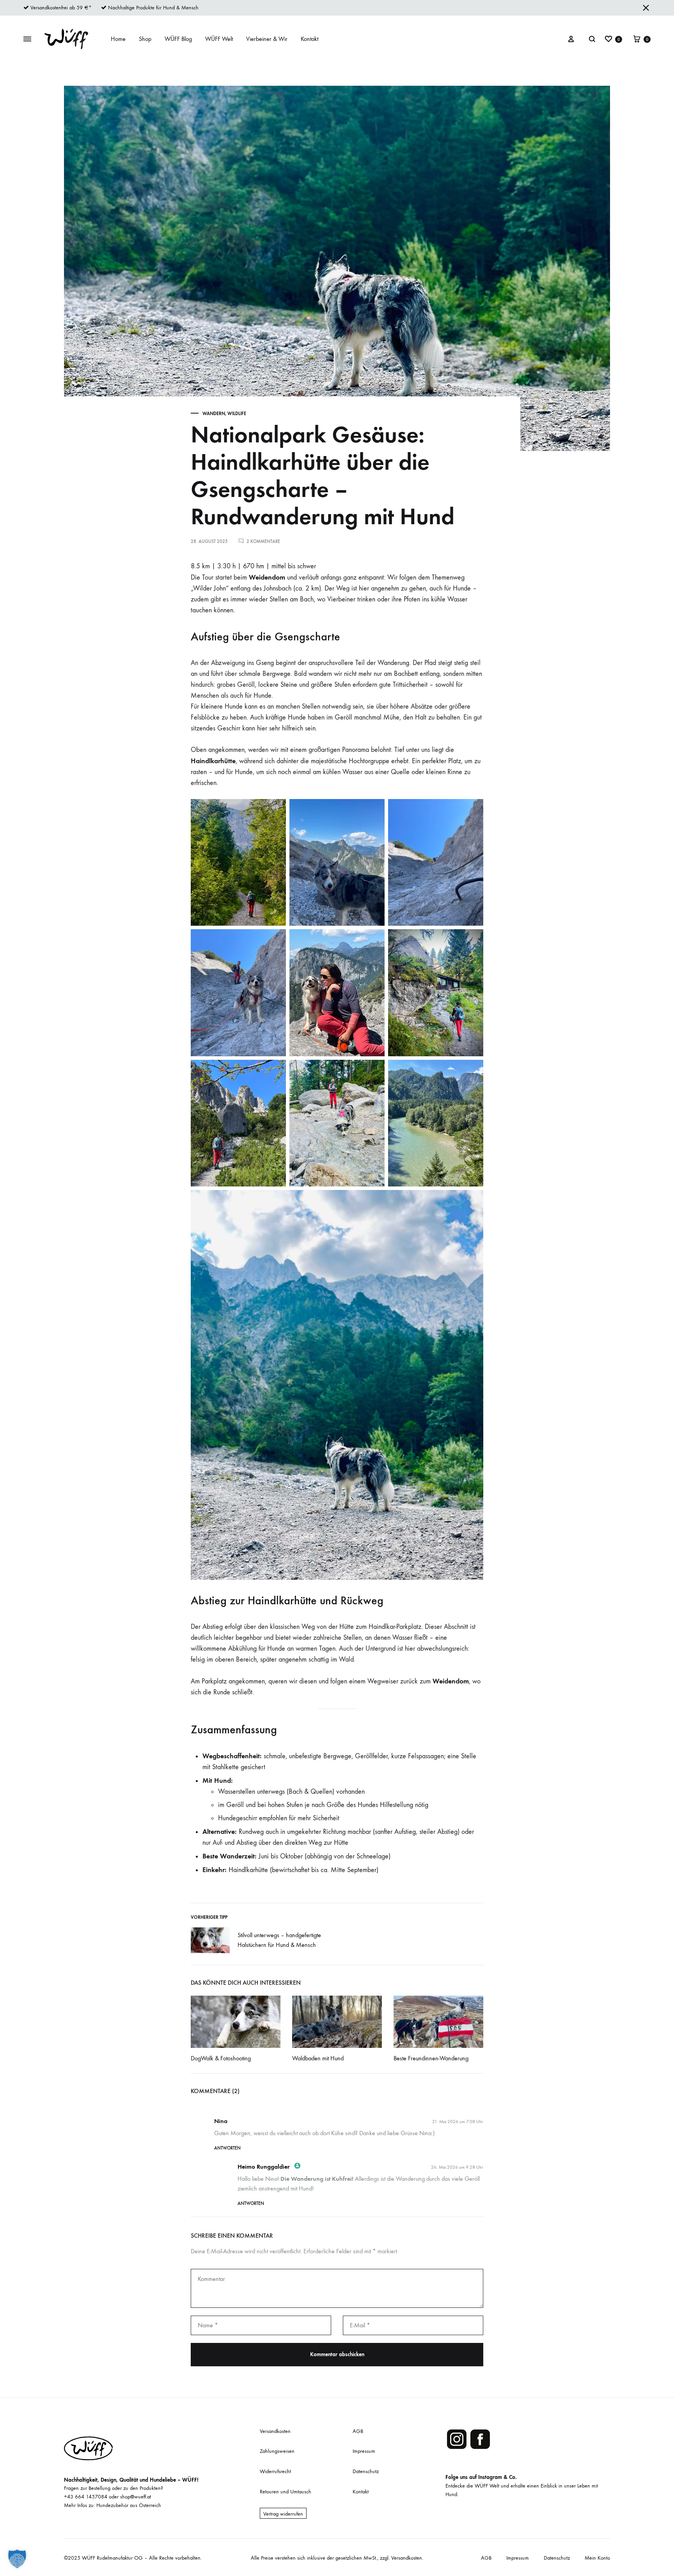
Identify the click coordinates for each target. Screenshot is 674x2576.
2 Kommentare (263, 541)
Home (118, 39)
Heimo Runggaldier (264, 2167)
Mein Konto (597, 2558)
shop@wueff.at (136, 2497)
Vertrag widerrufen (283, 2514)
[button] (17, 2559)
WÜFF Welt (219, 39)
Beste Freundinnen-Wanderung (431, 2058)
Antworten (227, 2148)
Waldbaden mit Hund (318, 2058)
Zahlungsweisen (277, 2451)
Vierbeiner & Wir (267, 39)
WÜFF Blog (178, 39)
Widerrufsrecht (275, 2471)
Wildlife (237, 414)
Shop (145, 39)
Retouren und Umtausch (286, 2492)
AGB (358, 2431)
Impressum (364, 2451)
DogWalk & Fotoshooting (221, 2058)
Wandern (214, 414)
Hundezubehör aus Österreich (129, 2505)
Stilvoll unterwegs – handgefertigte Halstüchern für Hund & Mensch (279, 1940)
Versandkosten (275, 2431)
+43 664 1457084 (86, 2497)
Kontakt (310, 39)
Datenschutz (366, 2471)
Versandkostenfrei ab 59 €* (61, 8)
